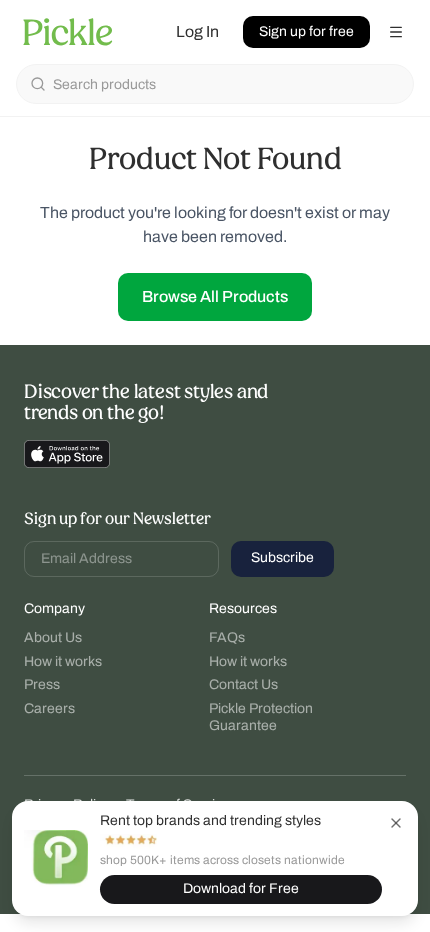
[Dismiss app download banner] (396, 823)
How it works (63, 661)
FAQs (227, 637)
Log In (197, 31)
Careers (49, 708)
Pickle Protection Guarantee (261, 717)
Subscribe (282, 557)
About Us (53, 637)
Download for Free (241, 888)
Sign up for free (306, 31)
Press (42, 684)
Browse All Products (215, 296)
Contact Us (243, 684)
